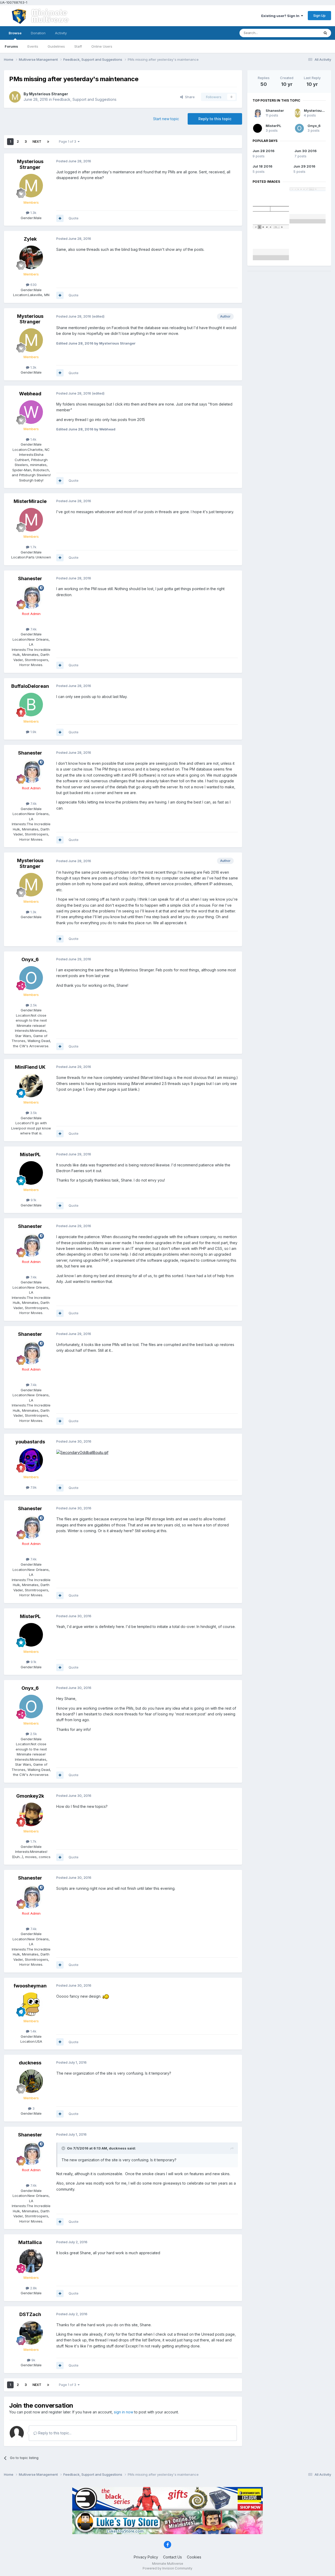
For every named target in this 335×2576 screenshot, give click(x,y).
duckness (30, 2063)
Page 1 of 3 (68, 142)
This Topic (304, 33)
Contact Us (172, 2557)
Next (37, 142)
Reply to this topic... (54, 2433)
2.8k (33, 2288)
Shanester (30, 578)
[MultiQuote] (60, 218)
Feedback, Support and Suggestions (85, 99)
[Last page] (48, 142)
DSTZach (30, 2314)
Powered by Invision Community (167, 2568)
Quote (74, 218)
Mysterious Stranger (49, 94)
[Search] (325, 33)
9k (33, 2360)
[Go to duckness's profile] (31, 2081)
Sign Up (319, 15)
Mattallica (30, 2242)
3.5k (33, 1113)
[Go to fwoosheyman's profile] (31, 2004)
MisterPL (30, 1154)
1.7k (33, 547)
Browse (15, 33)
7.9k (33, 1487)
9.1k (33, 1200)
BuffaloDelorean (30, 686)
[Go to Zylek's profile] (31, 257)
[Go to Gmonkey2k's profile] (31, 1814)
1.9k (33, 732)
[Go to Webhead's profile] (31, 412)
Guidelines (56, 46)
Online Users (102, 46)
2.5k (33, 1005)
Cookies (194, 2557)
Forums (11, 46)
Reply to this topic (215, 119)
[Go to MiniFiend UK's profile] (31, 1085)
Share (189, 97)
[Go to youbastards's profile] (31, 1460)
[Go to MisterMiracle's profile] (31, 520)
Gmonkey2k (30, 1796)
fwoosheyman (30, 1986)
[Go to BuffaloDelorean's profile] (31, 705)
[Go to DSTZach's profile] (31, 2333)
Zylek (30, 239)
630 (33, 285)
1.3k (33, 213)
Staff (78, 46)
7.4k (33, 629)
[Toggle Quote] (64, 2148)
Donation (38, 33)
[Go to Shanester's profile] (31, 597)
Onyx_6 (30, 959)
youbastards (30, 1442)
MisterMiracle (30, 501)
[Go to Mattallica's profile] (31, 2261)
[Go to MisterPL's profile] (31, 1173)
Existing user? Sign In (281, 16)
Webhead (30, 394)
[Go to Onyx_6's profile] (31, 978)
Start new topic (166, 119)
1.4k (33, 439)
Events (33, 46)
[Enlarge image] (82, 1452)
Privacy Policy (146, 2557)
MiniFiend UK (30, 1067)
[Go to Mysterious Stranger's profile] (15, 97)
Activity (61, 33)
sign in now (124, 2412)
